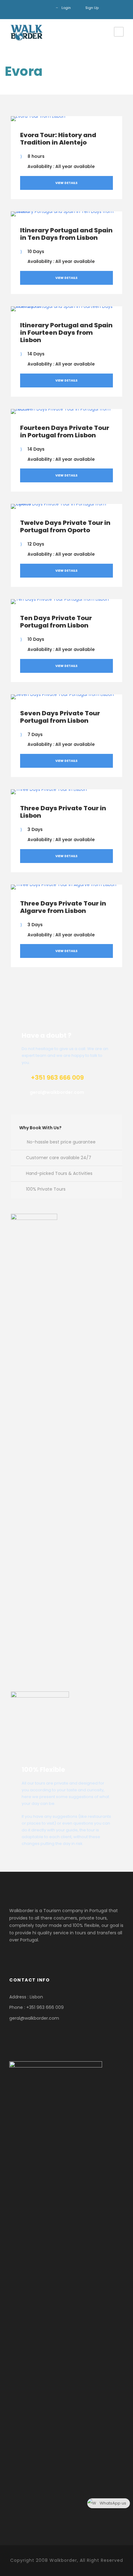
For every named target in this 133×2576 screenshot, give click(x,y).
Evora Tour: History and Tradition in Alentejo (58, 139)
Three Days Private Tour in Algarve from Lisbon (63, 907)
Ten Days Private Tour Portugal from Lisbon (56, 622)
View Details (66, 183)
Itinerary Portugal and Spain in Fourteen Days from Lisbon (66, 333)
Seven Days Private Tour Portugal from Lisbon (60, 717)
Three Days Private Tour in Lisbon (63, 812)
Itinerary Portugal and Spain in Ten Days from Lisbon (66, 234)
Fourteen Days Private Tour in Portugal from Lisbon (65, 431)
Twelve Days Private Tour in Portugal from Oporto (65, 526)
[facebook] (36, 8)
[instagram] (45, 8)
